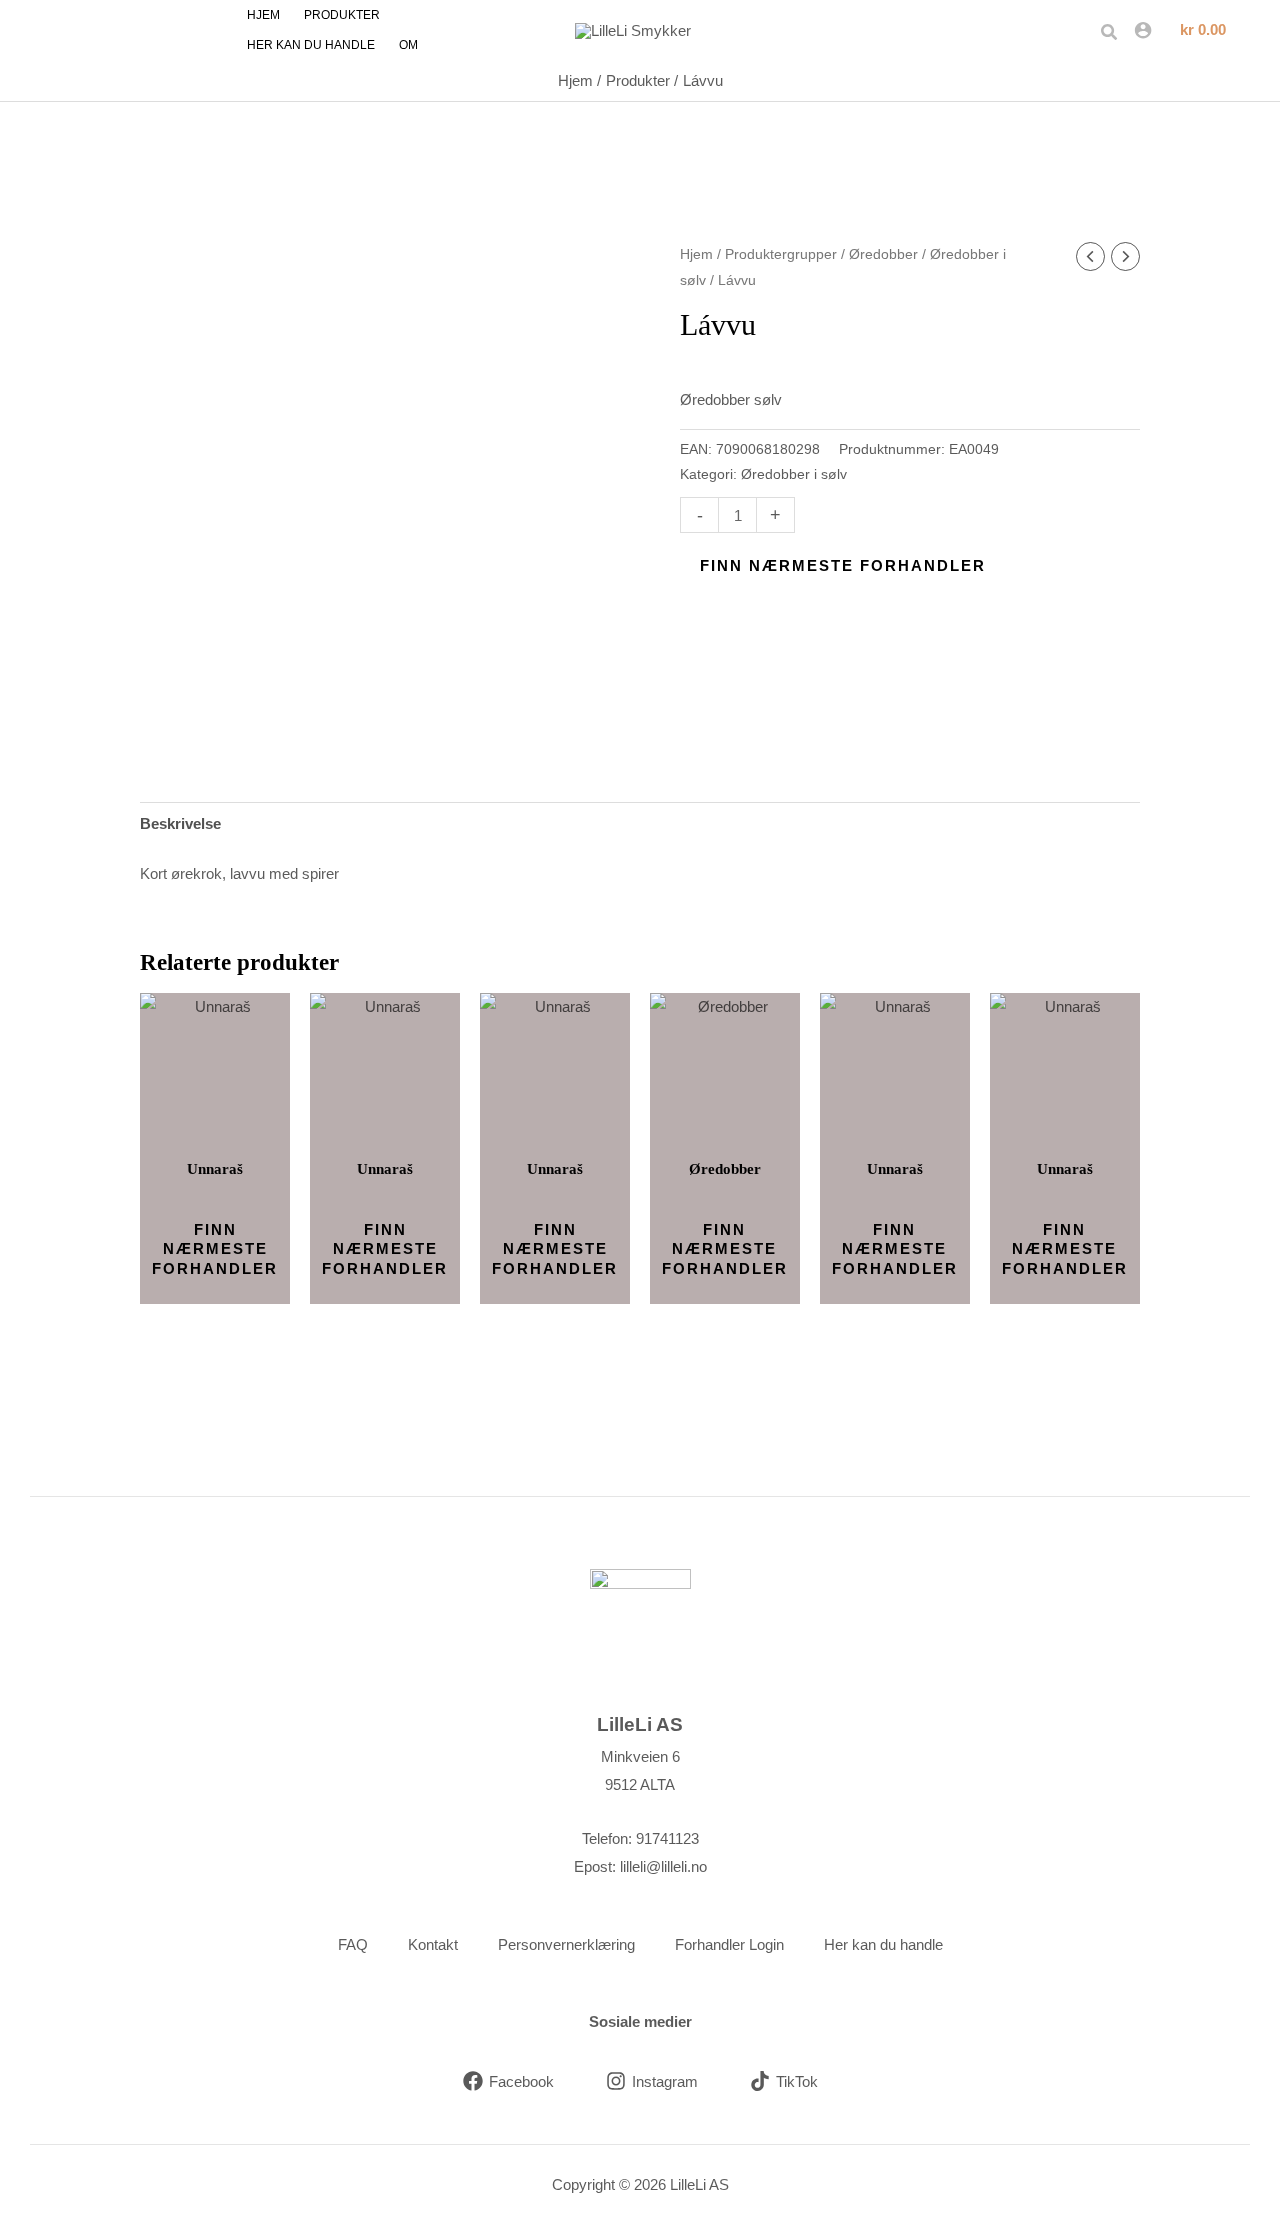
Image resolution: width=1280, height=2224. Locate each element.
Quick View (215, 1126)
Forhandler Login (729, 1944)
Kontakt (433, 1944)
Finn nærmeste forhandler (843, 565)
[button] (1110, 33)
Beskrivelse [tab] (180, 823)
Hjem (696, 254)
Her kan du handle (883, 1944)
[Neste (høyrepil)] (1245, 1112)
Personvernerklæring (566, 1944)
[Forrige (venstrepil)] (35, 1112)
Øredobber (883, 254)
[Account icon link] (1143, 30)
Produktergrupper (781, 254)
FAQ (353, 1944)
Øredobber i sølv (794, 474)
